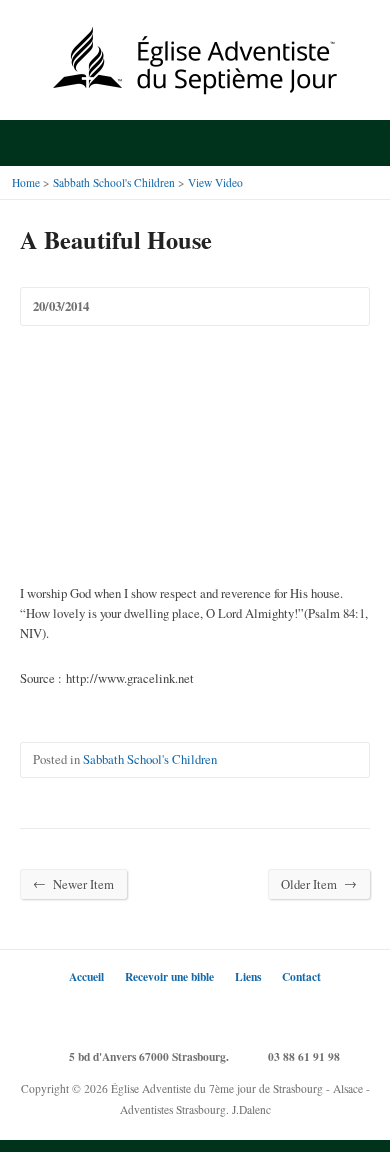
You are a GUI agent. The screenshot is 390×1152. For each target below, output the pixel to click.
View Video (215, 182)
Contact (301, 976)
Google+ (195, 1012)
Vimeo (255, 1012)
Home (26, 182)
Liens (248, 976)
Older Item (319, 883)
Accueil (86, 976)
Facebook (165, 1012)
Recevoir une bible (169, 976)
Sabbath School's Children (114, 182)
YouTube (225, 1012)
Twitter (135, 1012)
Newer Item (73, 883)
